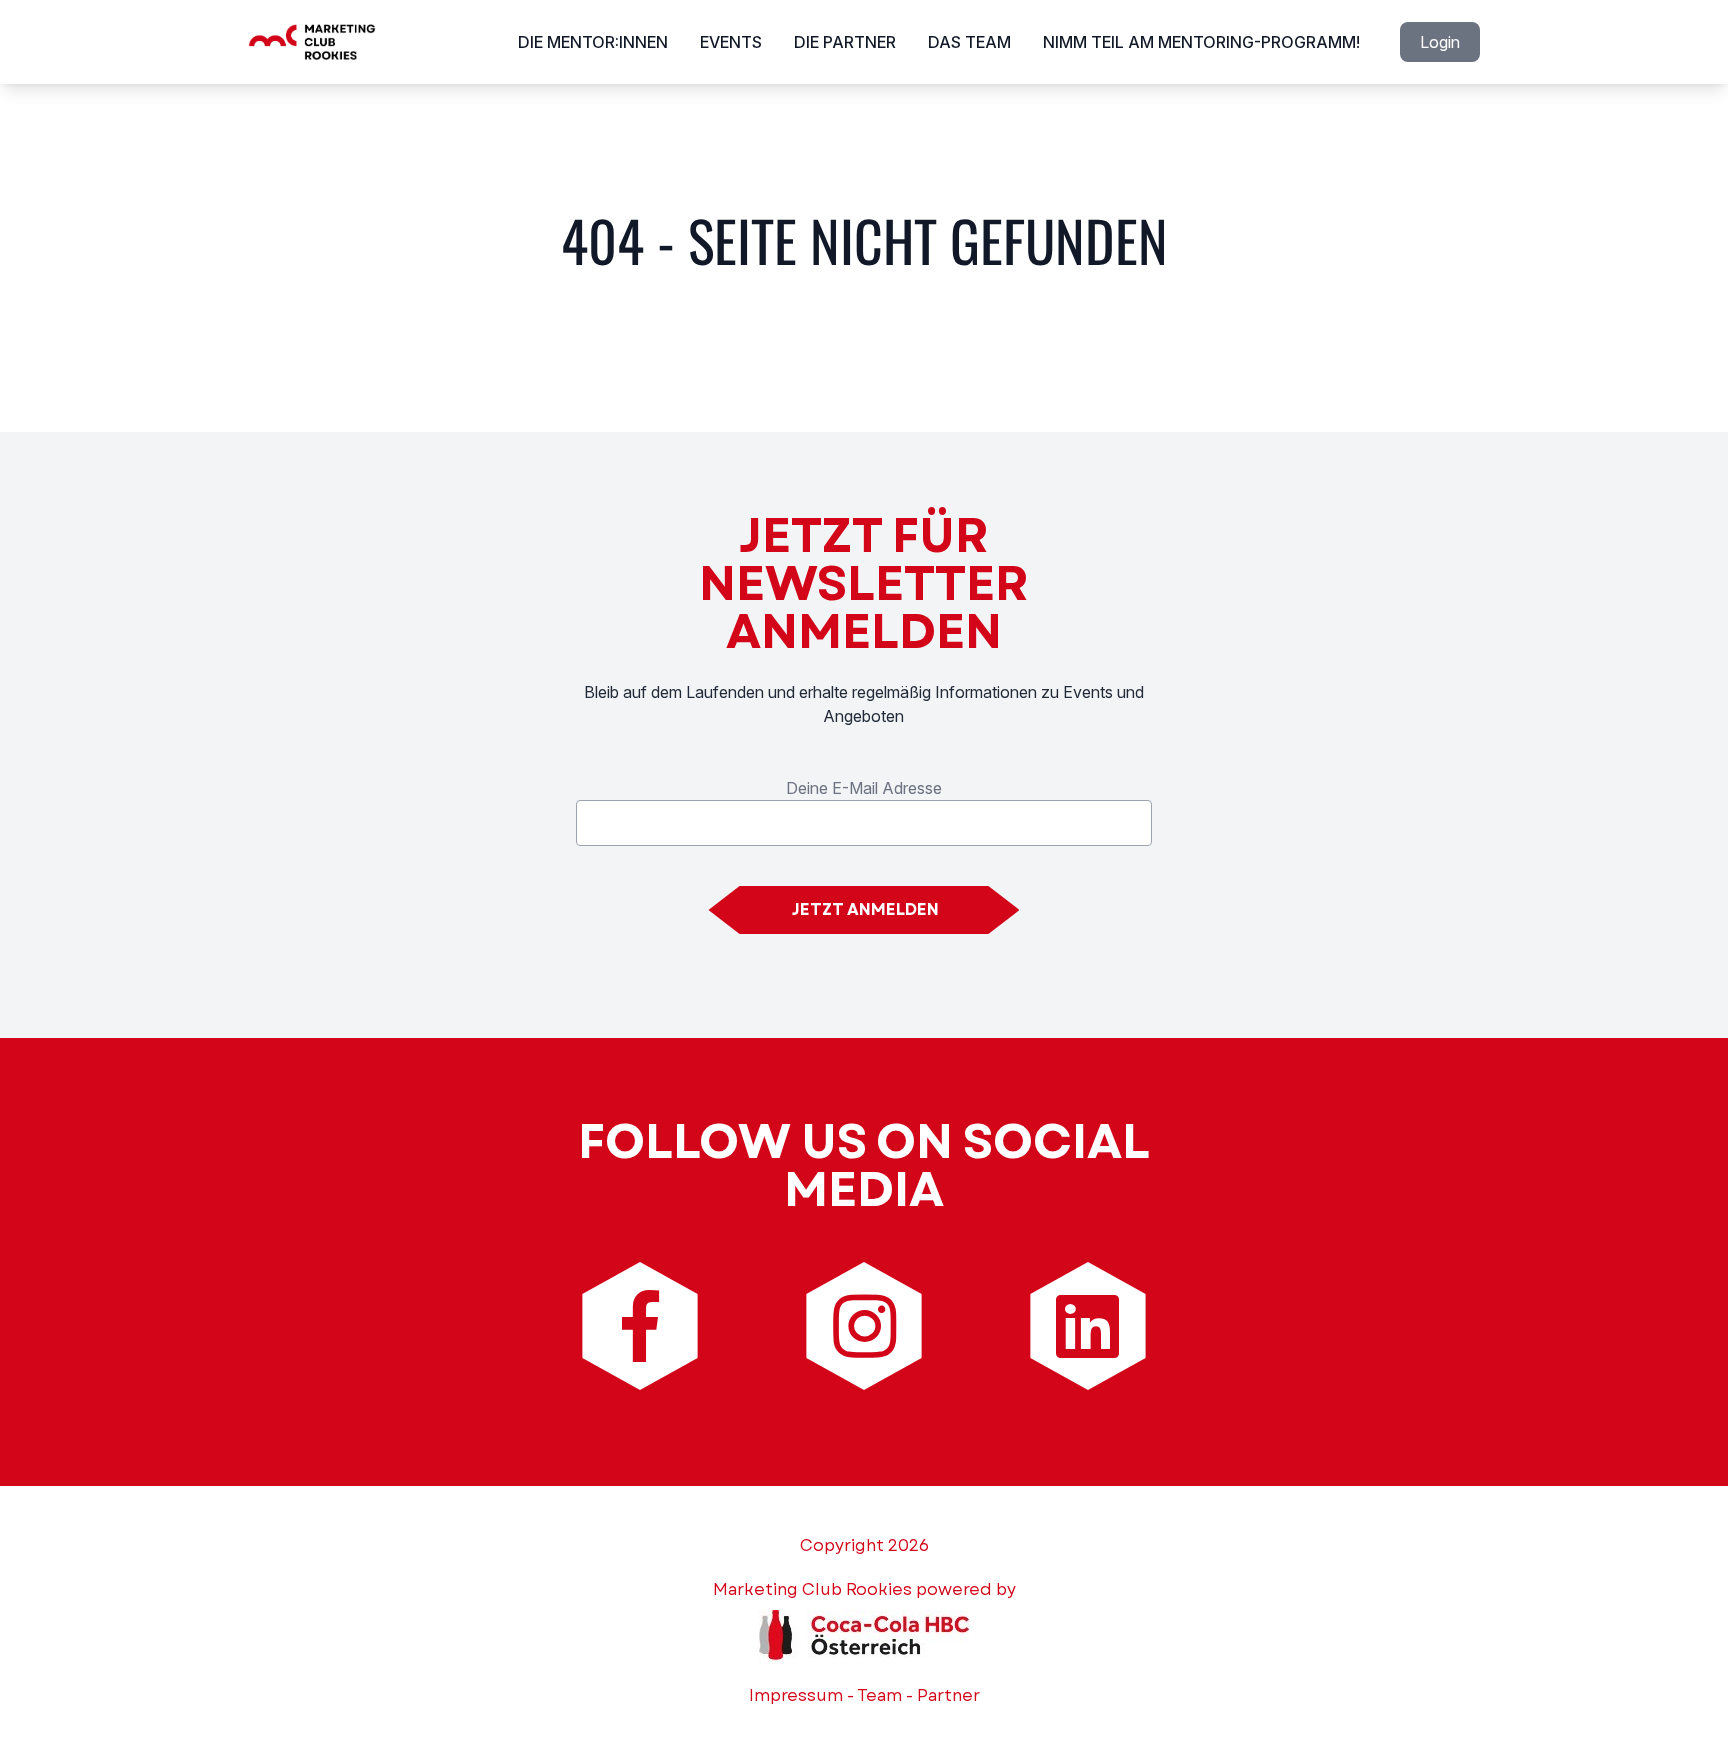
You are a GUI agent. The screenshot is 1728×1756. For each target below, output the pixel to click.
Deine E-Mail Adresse (864, 788)
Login (1440, 42)
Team (879, 1695)
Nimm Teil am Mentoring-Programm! (1201, 42)
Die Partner (845, 42)
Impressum (796, 1695)
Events (731, 42)
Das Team (969, 42)
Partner (948, 1695)
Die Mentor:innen (593, 42)
